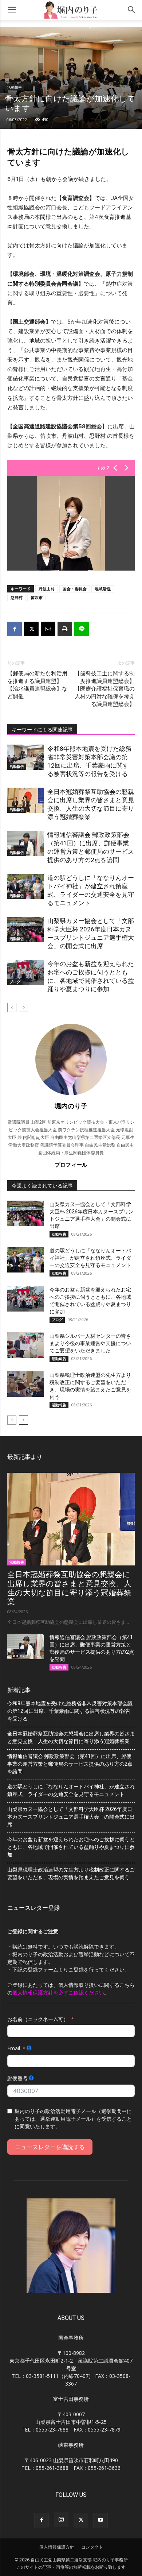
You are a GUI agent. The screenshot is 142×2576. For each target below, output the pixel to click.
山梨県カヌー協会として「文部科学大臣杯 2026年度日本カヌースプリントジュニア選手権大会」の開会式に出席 (71, 1817)
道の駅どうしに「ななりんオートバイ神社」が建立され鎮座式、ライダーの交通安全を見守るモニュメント (90, 1258)
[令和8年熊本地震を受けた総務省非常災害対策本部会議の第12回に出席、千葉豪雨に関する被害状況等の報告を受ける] (25, 757)
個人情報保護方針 (57, 2547)
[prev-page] (12, 1007)
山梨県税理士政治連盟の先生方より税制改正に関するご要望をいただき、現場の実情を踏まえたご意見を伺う (71, 1874)
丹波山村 (47, 589)
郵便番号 (17, 2078)
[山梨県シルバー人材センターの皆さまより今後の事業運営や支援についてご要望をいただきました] (25, 1345)
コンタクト (92, 2547)
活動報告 (15, 87)
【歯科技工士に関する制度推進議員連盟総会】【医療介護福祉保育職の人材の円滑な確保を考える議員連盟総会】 (105, 689)
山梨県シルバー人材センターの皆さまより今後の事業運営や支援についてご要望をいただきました (90, 1343)
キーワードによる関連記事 (42, 730)
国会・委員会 (75, 589)
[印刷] (65, 629)
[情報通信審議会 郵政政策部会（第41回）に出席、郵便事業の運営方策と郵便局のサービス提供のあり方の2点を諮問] (25, 843)
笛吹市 (37, 597)
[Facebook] (15, 629)
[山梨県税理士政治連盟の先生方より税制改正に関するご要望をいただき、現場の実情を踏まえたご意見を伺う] (25, 1384)
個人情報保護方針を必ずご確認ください (58, 1992)
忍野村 (17, 597)
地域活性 (103, 589)
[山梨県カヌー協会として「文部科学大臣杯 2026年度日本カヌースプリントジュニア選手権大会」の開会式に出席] (25, 929)
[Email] (48, 629)
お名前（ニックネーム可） (38, 2019)
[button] (12, 10)
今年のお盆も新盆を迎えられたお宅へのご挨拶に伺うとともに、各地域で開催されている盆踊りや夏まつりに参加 (71, 1847)
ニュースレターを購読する (50, 2147)
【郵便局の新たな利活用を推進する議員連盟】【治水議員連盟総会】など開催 (37, 685)
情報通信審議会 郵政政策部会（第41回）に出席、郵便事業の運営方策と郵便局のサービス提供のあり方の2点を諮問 (70, 1764)
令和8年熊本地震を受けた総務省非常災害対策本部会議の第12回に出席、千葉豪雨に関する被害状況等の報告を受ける (70, 1711)
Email (14, 2048)
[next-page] (23, 1007)
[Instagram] (61, 2520)
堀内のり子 (71, 1106)
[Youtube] (100, 2520)
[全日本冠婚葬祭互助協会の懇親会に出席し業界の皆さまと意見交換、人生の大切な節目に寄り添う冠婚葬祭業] (25, 800)
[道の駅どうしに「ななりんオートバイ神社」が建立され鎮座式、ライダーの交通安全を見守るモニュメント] (25, 886)
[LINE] (82, 629)
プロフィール (71, 1165)
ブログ (15, 982)
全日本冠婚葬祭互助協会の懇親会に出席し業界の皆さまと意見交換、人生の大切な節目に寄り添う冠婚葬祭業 (69, 1588)
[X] (31, 629)
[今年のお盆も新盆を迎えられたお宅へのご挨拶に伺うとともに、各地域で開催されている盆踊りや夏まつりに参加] (25, 972)
